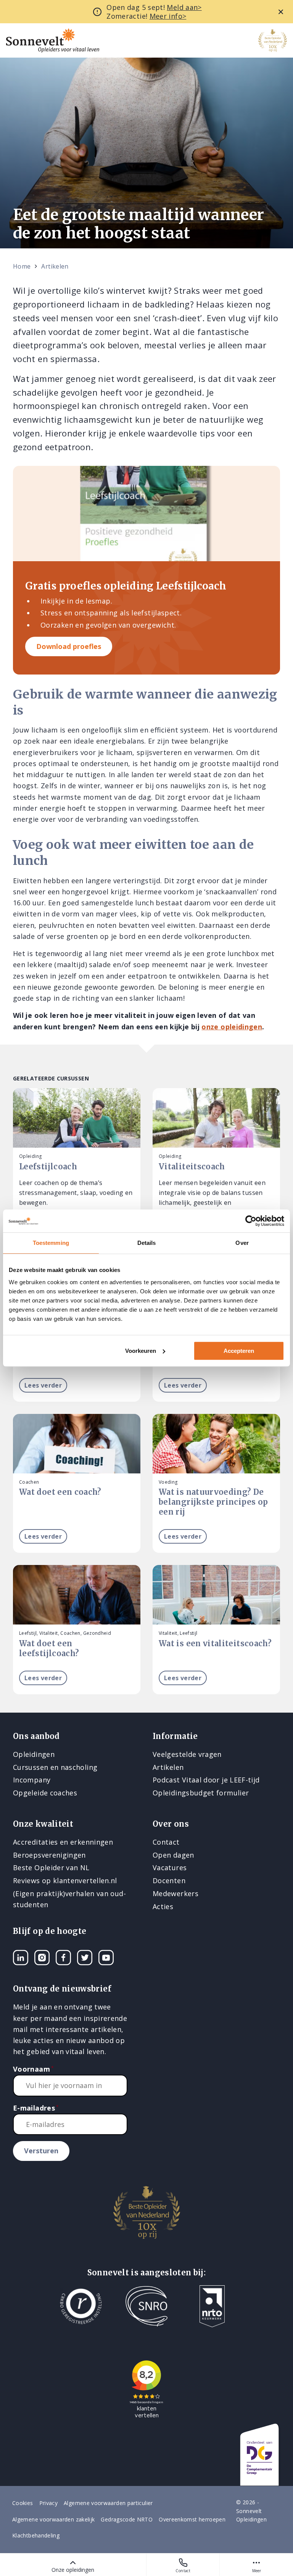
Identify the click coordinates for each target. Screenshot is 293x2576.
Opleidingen (34, 1754)
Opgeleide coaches (45, 1793)
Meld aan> (184, 7)
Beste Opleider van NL (51, 1868)
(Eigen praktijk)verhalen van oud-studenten (69, 1899)
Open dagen (173, 1855)
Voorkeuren (141, 1351)
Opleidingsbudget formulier (201, 1793)
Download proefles (69, 646)
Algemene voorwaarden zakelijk (53, 2519)
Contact (183, 2571)
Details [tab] (147, 1243)
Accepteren (239, 1351)
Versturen (41, 2151)
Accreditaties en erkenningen (63, 1842)
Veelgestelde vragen (187, 1754)
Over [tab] (242, 1243)
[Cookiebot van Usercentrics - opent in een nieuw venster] (251, 1221)
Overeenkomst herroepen (192, 2519)
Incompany (32, 1780)
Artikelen (55, 266)
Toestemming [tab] (51, 1243)
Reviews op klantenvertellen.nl (65, 1880)
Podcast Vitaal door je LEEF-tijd (206, 1780)
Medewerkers (175, 1893)
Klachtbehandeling (36, 2535)
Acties (163, 1906)
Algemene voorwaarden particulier (108, 2503)
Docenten (169, 1880)
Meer (257, 2571)
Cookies (23, 2503)
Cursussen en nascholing (55, 1767)
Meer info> (168, 16)
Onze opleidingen (73, 2570)
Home (22, 266)
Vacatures (170, 1868)
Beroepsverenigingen (49, 1855)
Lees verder (43, 1385)
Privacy (49, 2503)
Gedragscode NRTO (127, 2519)
